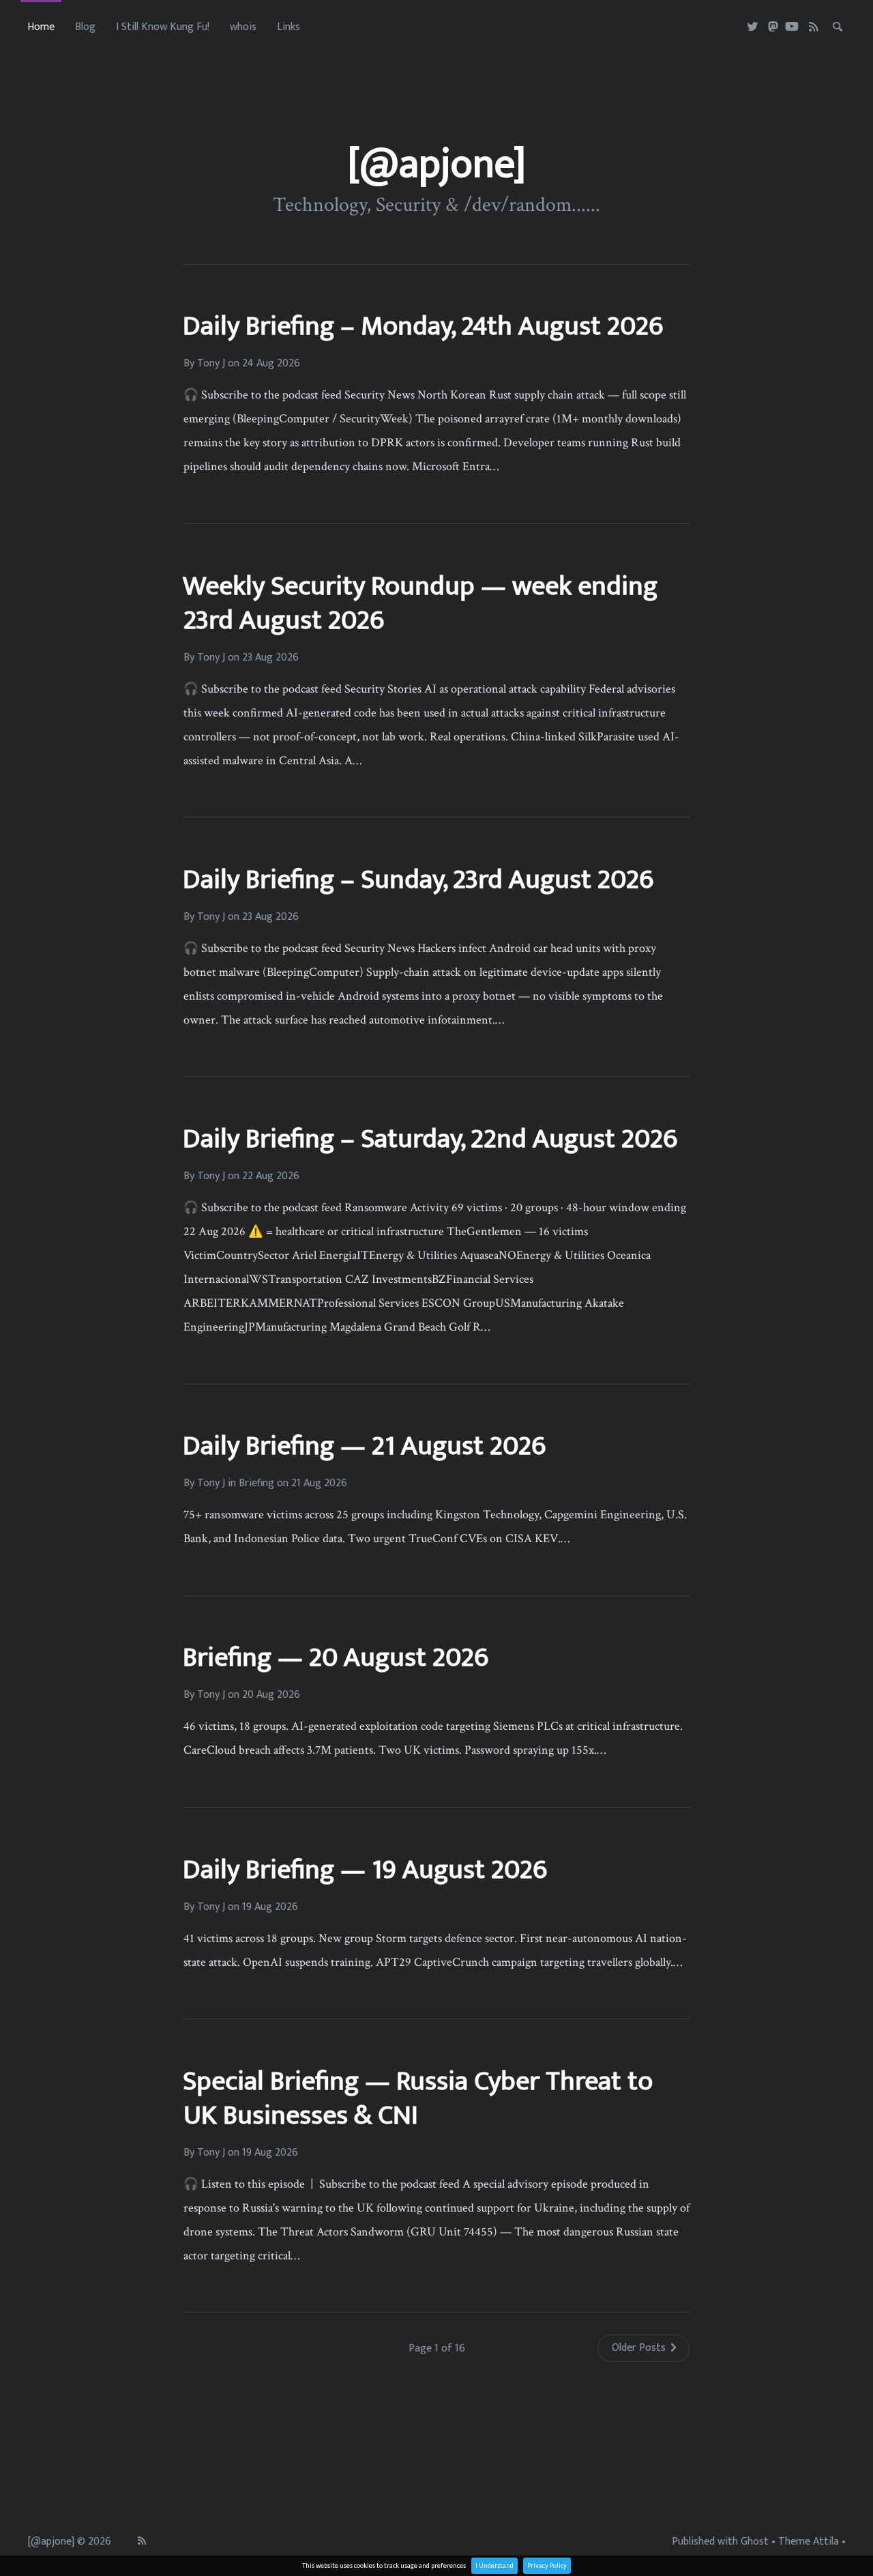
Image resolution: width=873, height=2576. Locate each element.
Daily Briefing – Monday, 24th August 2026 (423, 326)
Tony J (211, 364)
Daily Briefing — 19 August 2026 (365, 1870)
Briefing (256, 1484)
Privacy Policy (547, 2566)
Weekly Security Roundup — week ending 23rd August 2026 (420, 603)
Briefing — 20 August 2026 (336, 1658)
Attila (826, 2542)
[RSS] (814, 27)
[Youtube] (792, 27)
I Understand (494, 2566)
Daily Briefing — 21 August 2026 (364, 1446)
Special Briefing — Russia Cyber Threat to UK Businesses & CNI (418, 2098)
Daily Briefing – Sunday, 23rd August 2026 (418, 880)
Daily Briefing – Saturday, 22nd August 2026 (430, 1139)
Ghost (755, 2542)
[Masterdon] (773, 27)
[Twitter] (753, 27)
